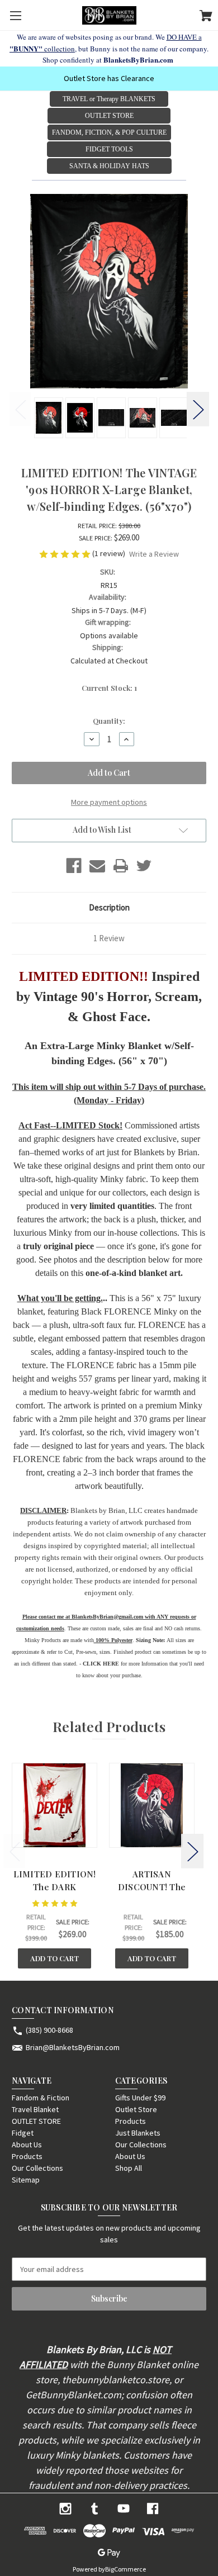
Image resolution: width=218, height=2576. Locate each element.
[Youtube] (124, 2509)
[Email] (97, 866)
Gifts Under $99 (140, 2098)
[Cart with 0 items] (206, 17)
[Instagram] (65, 2509)
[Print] (121, 866)
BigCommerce (125, 2569)
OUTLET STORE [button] (109, 116)
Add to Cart (54, 1958)
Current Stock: (109, 688)
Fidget (23, 2133)
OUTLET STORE (36, 2121)
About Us (27, 2145)
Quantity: (109, 721)
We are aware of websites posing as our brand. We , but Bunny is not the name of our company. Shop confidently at (109, 48)
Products (27, 2156)
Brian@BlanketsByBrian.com (73, 2047)
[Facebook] (74, 866)
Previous (20, 409)
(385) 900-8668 (49, 2030)
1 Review (109, 938)
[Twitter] (144, 866)
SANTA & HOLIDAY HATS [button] (109, 166)
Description (109, 907)
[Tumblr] (94, 2509)
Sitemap (26, 2180)
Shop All (129, 2168)
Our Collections (37, 2168)
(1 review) (110, 553)
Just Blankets (138, 2133)
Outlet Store (136, 2109)
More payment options (109, 802)
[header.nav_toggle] (15, 15)
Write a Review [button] (154, 554)
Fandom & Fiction (41, 2098)
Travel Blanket (35, 2109)
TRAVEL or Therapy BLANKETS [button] (109, 99)
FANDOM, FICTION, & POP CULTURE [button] (109, 132)
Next (198, 409)
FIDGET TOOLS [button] (109, 149)
